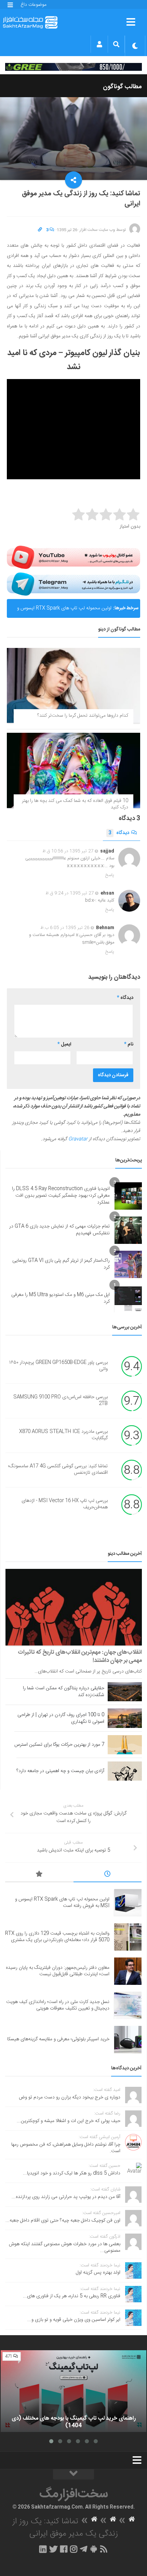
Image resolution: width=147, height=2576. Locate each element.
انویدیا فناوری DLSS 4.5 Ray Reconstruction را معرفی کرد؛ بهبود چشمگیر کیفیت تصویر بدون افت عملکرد (61, 1195)
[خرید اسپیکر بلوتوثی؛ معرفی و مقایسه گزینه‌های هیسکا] (128, 2040)
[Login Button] (99, 44)
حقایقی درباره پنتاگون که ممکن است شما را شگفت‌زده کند (64, 1692)
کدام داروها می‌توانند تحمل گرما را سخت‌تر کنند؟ (83, 716)
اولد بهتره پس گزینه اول (98, 2273)
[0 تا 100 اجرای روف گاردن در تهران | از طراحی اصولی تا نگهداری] (125, 1718)
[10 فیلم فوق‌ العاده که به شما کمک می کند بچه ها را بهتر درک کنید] (73, 770)
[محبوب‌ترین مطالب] (39, 1875)
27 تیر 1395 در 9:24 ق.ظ (70, 893)
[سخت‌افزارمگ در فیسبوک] (64, 2549)
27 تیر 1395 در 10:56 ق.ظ (68, 851)
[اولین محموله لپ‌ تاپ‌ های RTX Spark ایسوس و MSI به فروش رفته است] (128, 1903)
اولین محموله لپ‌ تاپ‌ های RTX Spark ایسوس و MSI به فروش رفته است (64, 611)
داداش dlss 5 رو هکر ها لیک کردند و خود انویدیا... (72, 2173)
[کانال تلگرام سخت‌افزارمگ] (84, 2549)
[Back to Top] (73, 2474)
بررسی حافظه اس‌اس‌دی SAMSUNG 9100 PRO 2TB (61, 1401)
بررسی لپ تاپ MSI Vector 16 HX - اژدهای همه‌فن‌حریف (65, 1504)
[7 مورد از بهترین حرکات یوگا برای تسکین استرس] (125, 1745)
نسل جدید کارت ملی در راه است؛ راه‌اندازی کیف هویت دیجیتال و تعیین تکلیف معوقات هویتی (58, 2005)
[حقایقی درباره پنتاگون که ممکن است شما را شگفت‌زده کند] (125, 1692)
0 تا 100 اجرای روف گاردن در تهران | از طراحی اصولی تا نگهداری (61, 1718)
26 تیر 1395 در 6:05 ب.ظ (65, 928)
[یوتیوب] (73, 557)
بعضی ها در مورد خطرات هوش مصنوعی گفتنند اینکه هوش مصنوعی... (65, 2248)
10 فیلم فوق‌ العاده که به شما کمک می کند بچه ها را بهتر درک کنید (75, 804)
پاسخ (110, 875)
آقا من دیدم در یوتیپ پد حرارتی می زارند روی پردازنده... (66, 2197)
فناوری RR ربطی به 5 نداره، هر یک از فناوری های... (72, 2296)
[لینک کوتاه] (40, 230)
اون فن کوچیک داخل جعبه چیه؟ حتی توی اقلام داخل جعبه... (63, 2221)
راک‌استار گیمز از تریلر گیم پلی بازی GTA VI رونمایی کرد (61, 1264)
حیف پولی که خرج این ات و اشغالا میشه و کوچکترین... (69, 2121)
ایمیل (64, 1044)
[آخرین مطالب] (108, 1875)
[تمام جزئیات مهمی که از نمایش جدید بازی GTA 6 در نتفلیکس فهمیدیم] (128, 1230)
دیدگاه (119, 833)
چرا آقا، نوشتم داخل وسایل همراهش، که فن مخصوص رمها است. (66, 2148)
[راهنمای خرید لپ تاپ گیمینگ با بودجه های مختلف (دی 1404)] (73, 2391)
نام (129, 1044)
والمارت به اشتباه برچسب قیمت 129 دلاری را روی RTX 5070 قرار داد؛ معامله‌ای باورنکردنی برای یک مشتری (57, 1937)
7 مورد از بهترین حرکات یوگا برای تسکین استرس (59, 1745)
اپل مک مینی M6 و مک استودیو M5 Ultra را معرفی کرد (61, 1298)
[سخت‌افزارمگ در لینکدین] (43, 2549)
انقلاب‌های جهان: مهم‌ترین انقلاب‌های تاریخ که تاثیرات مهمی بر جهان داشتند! (80, 1656)
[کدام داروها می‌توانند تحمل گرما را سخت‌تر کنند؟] (73, 685)
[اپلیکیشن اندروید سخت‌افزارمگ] (93, 2549)
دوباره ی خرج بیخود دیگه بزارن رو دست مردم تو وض (70, 2097)
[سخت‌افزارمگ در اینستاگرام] (74, 2549)
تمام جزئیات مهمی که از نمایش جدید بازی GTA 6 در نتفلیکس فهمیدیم (59, 1230)
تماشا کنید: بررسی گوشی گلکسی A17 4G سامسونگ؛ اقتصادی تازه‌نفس (58, 1470)
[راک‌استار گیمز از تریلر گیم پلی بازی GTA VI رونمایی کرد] (128, 1264)
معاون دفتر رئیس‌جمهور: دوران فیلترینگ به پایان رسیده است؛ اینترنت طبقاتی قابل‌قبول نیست (58, 1971)
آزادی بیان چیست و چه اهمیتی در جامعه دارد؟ (60, 1771)
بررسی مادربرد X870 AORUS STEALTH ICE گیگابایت (63, 1435)
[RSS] (104, 2549)
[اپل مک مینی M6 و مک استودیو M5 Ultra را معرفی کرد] (128, 1299)
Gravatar (78, 1139)
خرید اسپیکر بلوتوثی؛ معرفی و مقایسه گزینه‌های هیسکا (58, 2039)
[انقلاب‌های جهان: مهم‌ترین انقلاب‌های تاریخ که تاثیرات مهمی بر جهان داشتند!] (74, 1607)
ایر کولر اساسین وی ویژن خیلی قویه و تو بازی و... (74, 2320)
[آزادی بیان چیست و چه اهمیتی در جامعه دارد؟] (125, 1771)
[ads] (73, 67)
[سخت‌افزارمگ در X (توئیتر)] (53, 2549)
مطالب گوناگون (122, 87)
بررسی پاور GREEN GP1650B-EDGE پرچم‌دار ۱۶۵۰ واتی (58, 1366)
